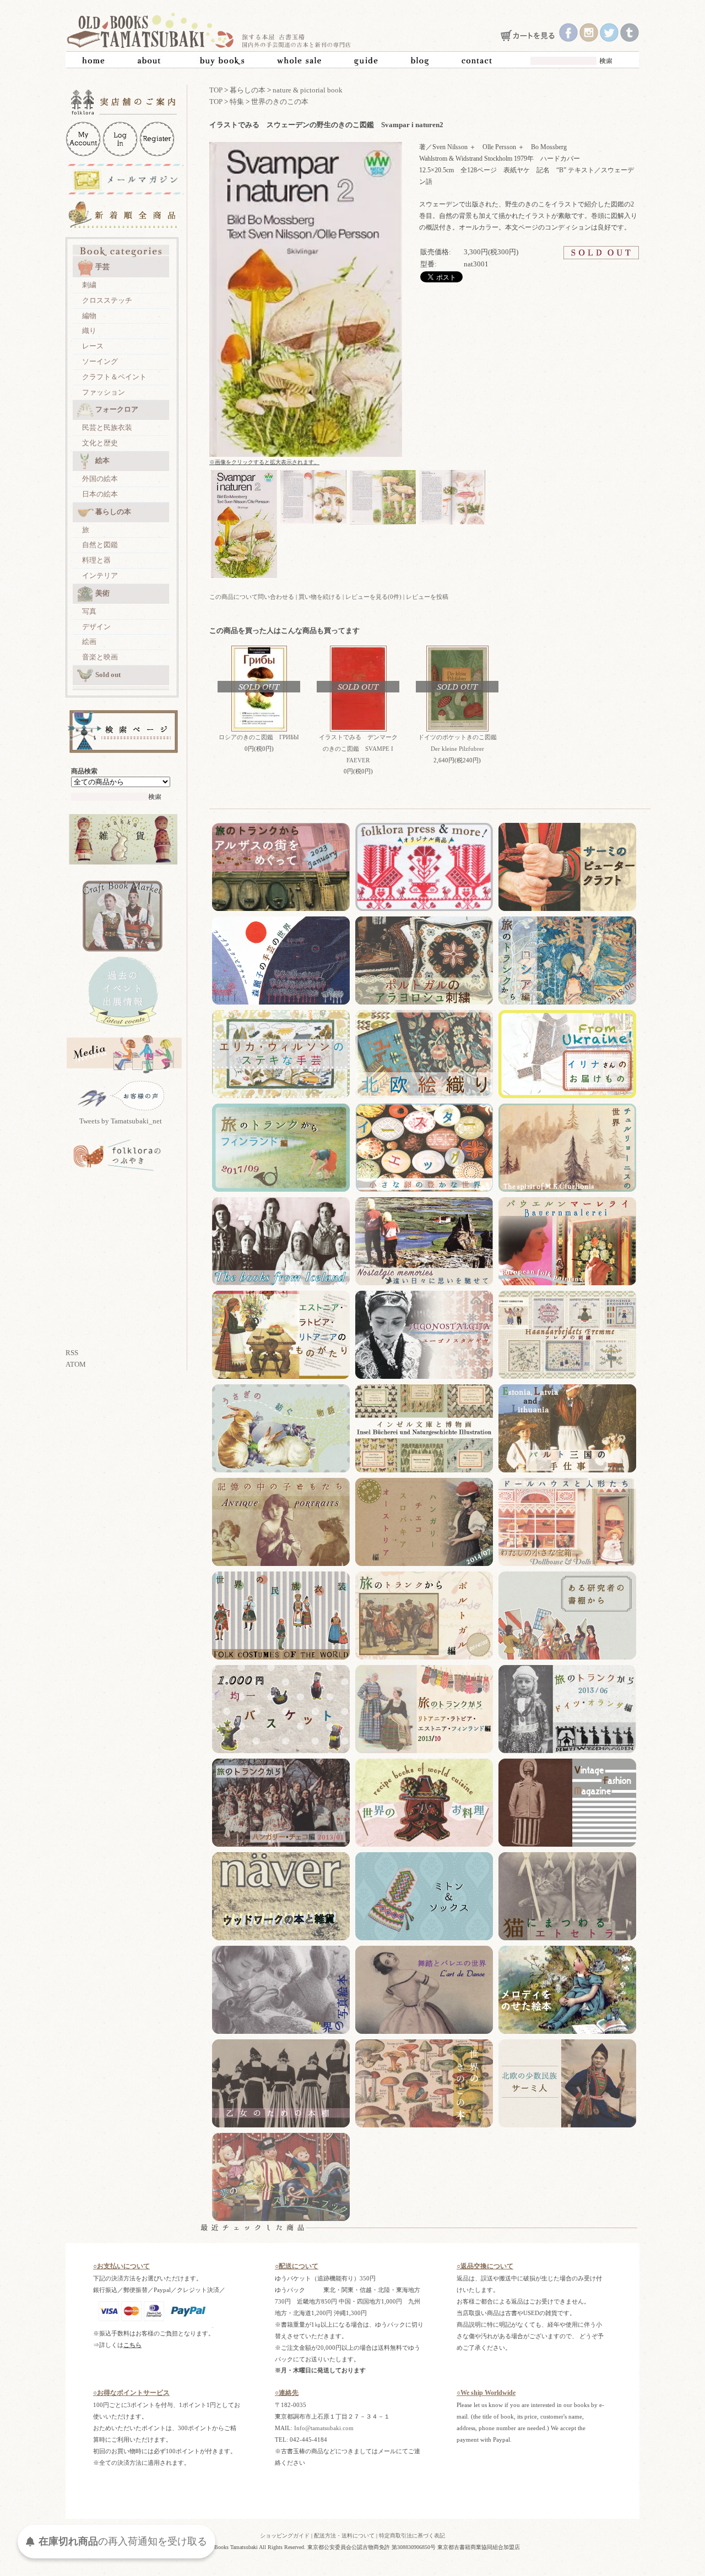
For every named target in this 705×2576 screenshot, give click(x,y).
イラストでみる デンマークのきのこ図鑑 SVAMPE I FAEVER (358, 749)
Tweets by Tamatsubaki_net (121, 1121)
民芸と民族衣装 (107, 427)
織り (89, 331)
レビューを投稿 (427, 597)
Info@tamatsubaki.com (324, 2428)
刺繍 (89, 285)
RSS (72, 1353)
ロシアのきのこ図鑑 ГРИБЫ (259, 737)
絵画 (89, 642)
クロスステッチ (107, 300)
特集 (237, 102)
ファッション (104, 392)
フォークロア (117, 409)
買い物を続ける (320, 597)
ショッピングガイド (285, 2536)
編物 (89, 316)
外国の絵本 (100, 479)
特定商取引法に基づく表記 (412, 2536)
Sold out (108, 675)
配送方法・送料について (344, 2536)
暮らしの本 (113, 512)
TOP (216, 90)
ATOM (76, 1364)
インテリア (100, 575)
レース (93, 346)
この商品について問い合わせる (252, 597)
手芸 (102, 267)
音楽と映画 (100, 657)
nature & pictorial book (308, 90)
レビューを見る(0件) (373, 597)
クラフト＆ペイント (114, 377)
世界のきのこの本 (280, 102)
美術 (102, 593)
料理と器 (96, 560)
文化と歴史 (100, 443)
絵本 (102, 460)
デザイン (96, 627)
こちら (132, 2345)
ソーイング (100, 361)
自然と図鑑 (100, 545)
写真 (89, 611)
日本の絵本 (100, 494)
